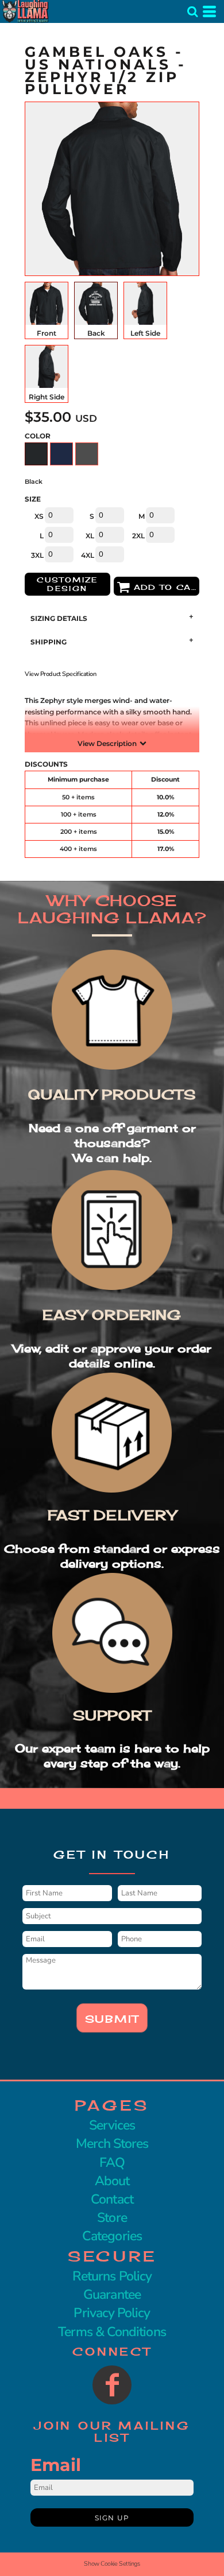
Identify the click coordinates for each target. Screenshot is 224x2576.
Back (96, 333)
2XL (138, 536)
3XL (37, 555)
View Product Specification (61, 674)
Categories (112, 2236)
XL (90, 536)
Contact (112, 2199)
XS (39, 516)
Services (112, 2125)
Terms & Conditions (112, 2332)
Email (56, 2465)
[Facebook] (112, 2385)
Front (47, 333)
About (112, 2181)
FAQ (112, 2163)
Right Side (47, 397)
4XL (88, 555)
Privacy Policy (112, 2313)
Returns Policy (112, 2276)
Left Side (145, 333)
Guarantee (112, 2295)
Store (112, 2218)
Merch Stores (112, 2144)
